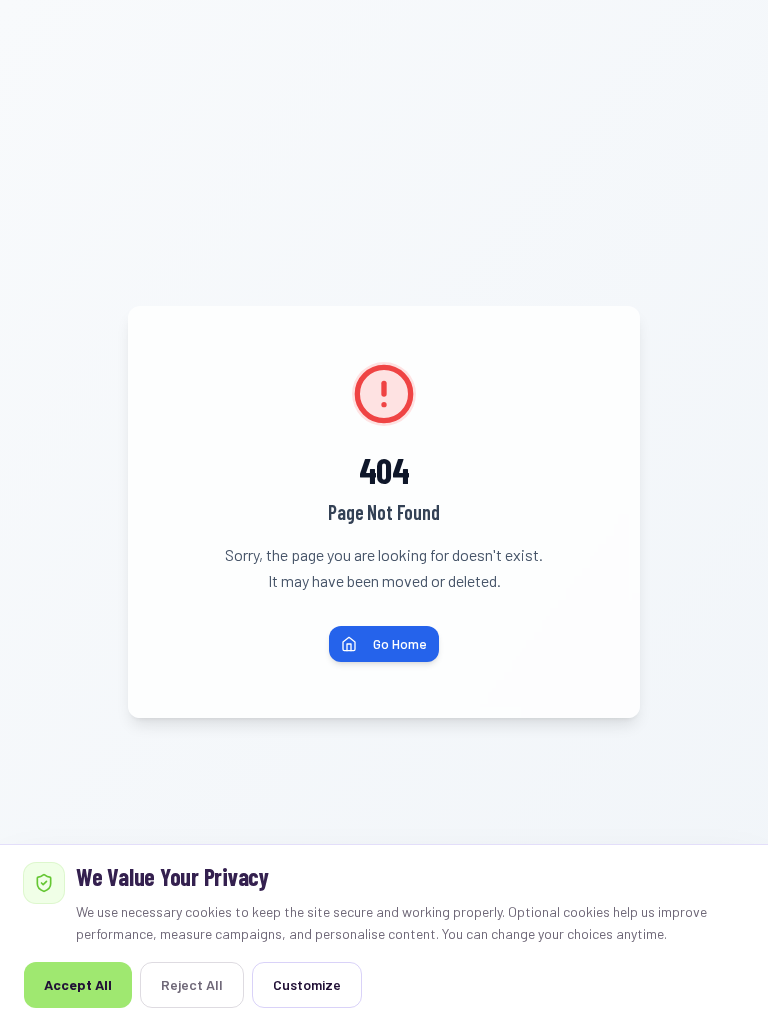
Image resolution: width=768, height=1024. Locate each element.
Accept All (78, 984)
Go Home (400, 643)
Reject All (192, 984)
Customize (307, 984)
